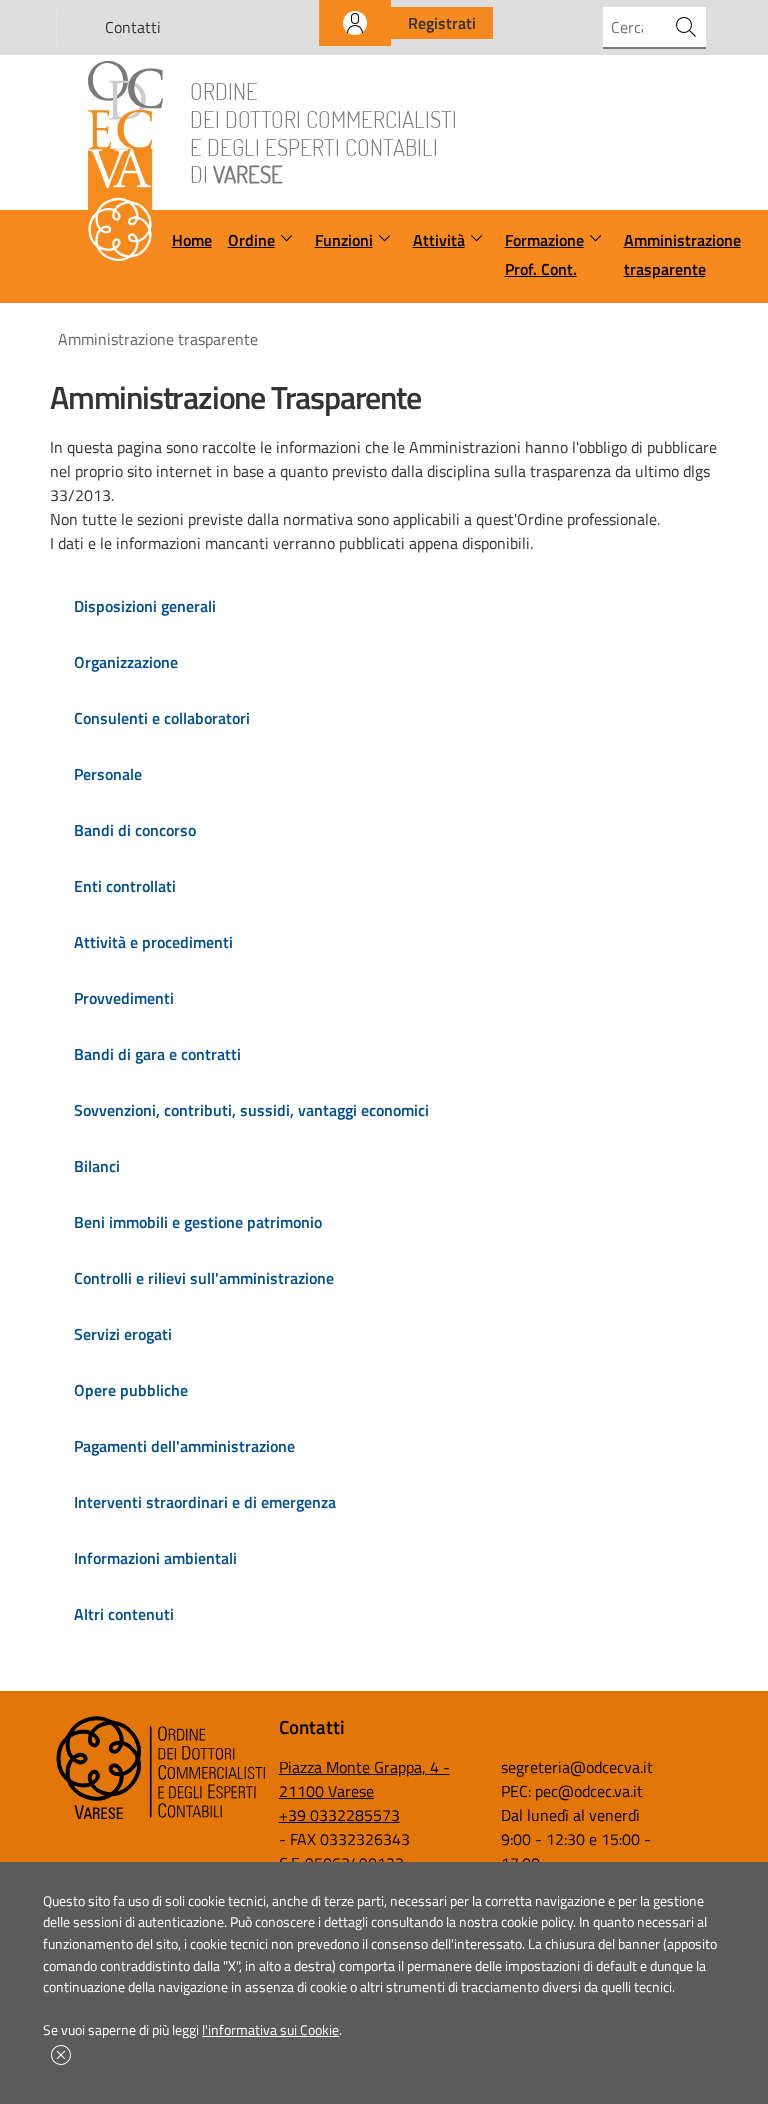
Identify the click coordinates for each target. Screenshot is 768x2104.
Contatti (133, 27)
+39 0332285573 (339, 1815)
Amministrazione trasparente (682, 254)
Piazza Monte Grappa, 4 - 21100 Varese (364, 1779)
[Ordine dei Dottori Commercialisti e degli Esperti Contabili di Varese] (161, 1815)
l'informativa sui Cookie (270, 2030)
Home (192, 240)
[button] (61, 2055)
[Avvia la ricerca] (686, 27)
